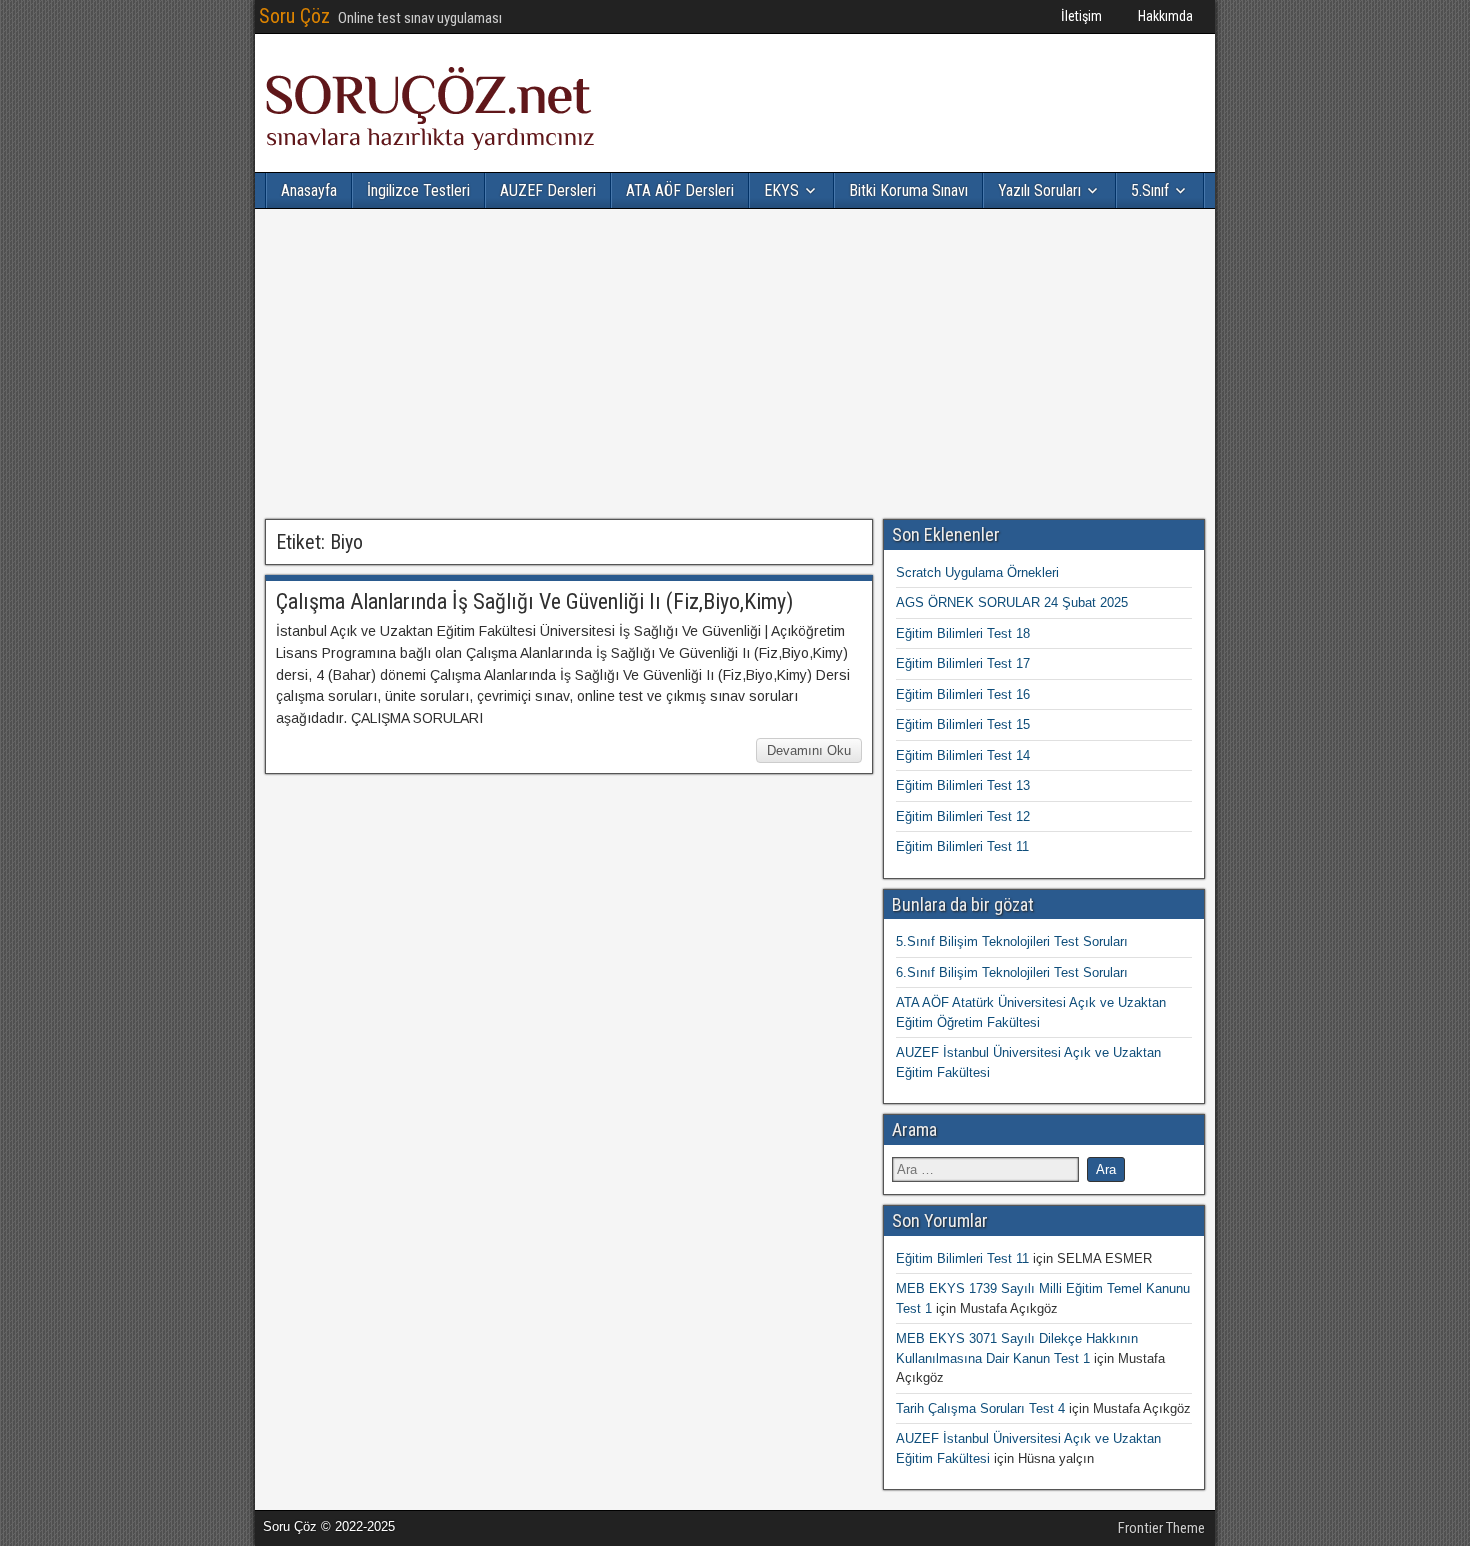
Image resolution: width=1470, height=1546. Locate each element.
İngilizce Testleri (418, 190)
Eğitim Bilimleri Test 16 (963, 694)
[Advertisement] (735, 364)
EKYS (781, 190)
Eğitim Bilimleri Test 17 (963, 663)
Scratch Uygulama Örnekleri (977, 572)
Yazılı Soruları (1039, 190)
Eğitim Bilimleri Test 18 (963, 633)
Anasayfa (309, 190)
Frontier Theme (1161, 1528)
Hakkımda (1165, 16)
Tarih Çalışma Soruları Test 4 (980, 1408)
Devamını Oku (809, 750)
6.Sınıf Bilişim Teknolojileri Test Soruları (1012, 972)
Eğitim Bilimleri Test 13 (963, 785)
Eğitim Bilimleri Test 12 (963, 816)
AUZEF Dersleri (548, 190)
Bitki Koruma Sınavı (908, 190)
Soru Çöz (294, 16)
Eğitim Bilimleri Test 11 (962, 846)
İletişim (1081, 16)
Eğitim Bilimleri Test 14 (963, 755)
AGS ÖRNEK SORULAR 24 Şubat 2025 (1012, 602)
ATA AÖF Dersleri (680, 190)
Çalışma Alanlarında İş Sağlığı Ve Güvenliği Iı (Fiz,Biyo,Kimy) (534, 601)
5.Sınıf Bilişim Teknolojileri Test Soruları (1012, 941)
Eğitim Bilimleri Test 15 (963, 724)
